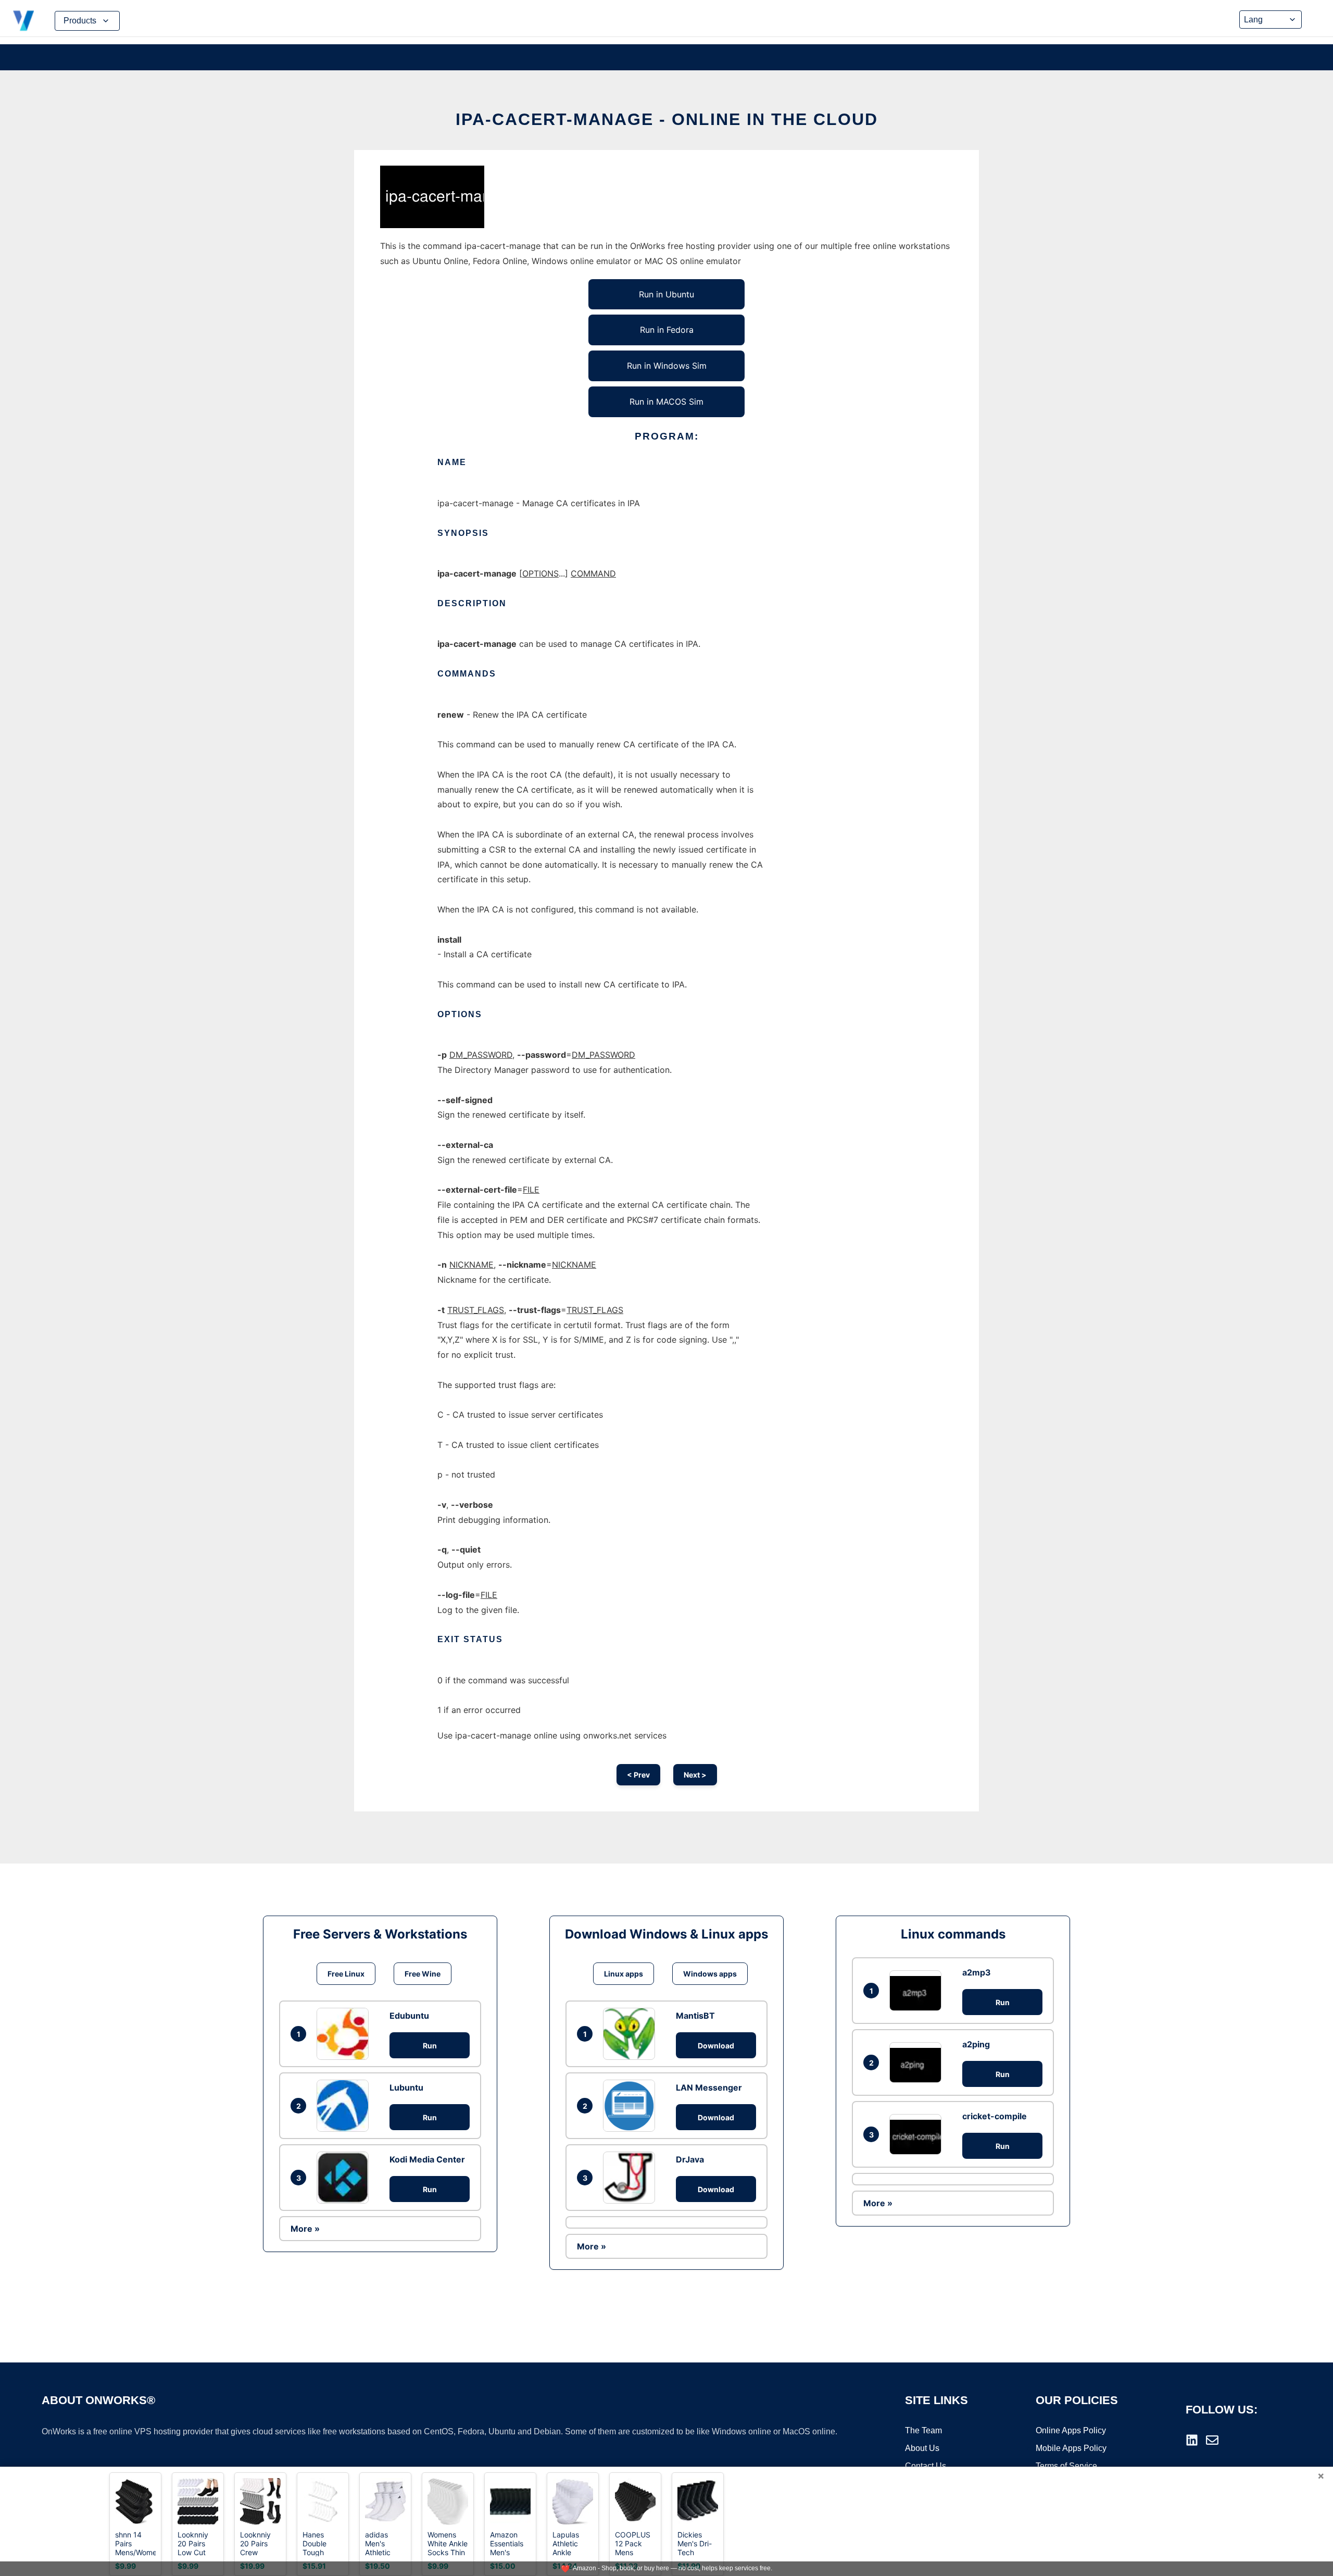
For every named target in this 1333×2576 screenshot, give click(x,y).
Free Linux (346, 1974)
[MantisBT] (632, 2034)
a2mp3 (977, 1972)
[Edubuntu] (345, 2034)
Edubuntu (409, 2016)
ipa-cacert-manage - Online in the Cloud (667, 119)
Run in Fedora (667, 330)
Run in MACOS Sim (666, 402)
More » (305, 2229)
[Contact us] (1212, 2440)
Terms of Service (1066, 2466)
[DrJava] (632, 2178)
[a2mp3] (918, 1990)
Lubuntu (406, 2087)
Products (80, 21)
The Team (923, 2430)
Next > (695, 1775)
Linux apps (624, 1974)
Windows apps (710, 1974)
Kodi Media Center (427, 2159)
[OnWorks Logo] (23, 21)
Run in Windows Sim (667, 366)
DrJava (690, 2159)
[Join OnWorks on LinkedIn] (1192, 2440)
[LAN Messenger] (632, 2106)
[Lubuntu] (345, 2106)
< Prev (638, 1775)
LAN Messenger (709, 2087)
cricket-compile (995, 2116)
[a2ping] (918, 2062)
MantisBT (695, 2016)
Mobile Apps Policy (1071, 2448)
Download (716, 2046)
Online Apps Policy (1071, 2430)
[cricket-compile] (918, 2134)
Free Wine (423, 1974)
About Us (922, 2448)
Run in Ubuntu (666, 294)
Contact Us (926, 2466)
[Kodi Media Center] (345, 2178)
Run (430, 2046)
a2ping (976, 2044)
